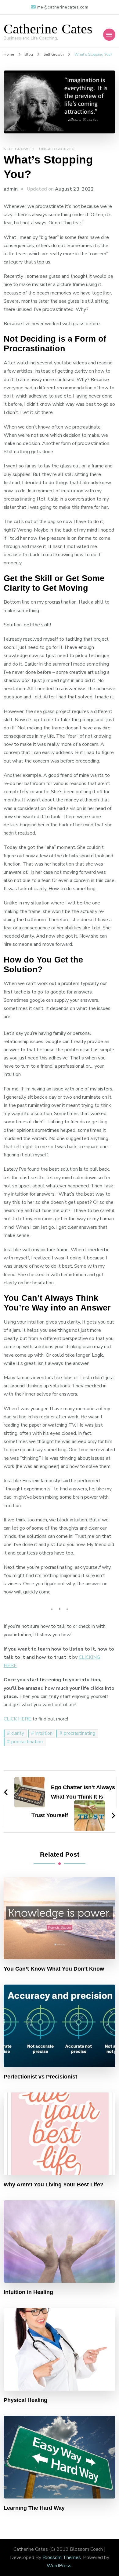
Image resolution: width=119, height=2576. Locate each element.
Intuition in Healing (28, 2292)
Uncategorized (57, 149)
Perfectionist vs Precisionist (40, 2077)
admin (11, 189)
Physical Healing (25, 2400)
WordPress (59, 2566)
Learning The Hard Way (34, 2508)
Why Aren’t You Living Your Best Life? (54, 2185)
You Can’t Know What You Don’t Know (54, 1969)
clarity (18, 1733)
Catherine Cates (48, 29)
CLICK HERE (17, 1719)
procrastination (27, 1742)
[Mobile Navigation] (109, 35)
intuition (44, 1733)
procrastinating (79, 1733)
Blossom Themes (62, 2557)
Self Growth (19, 149)
